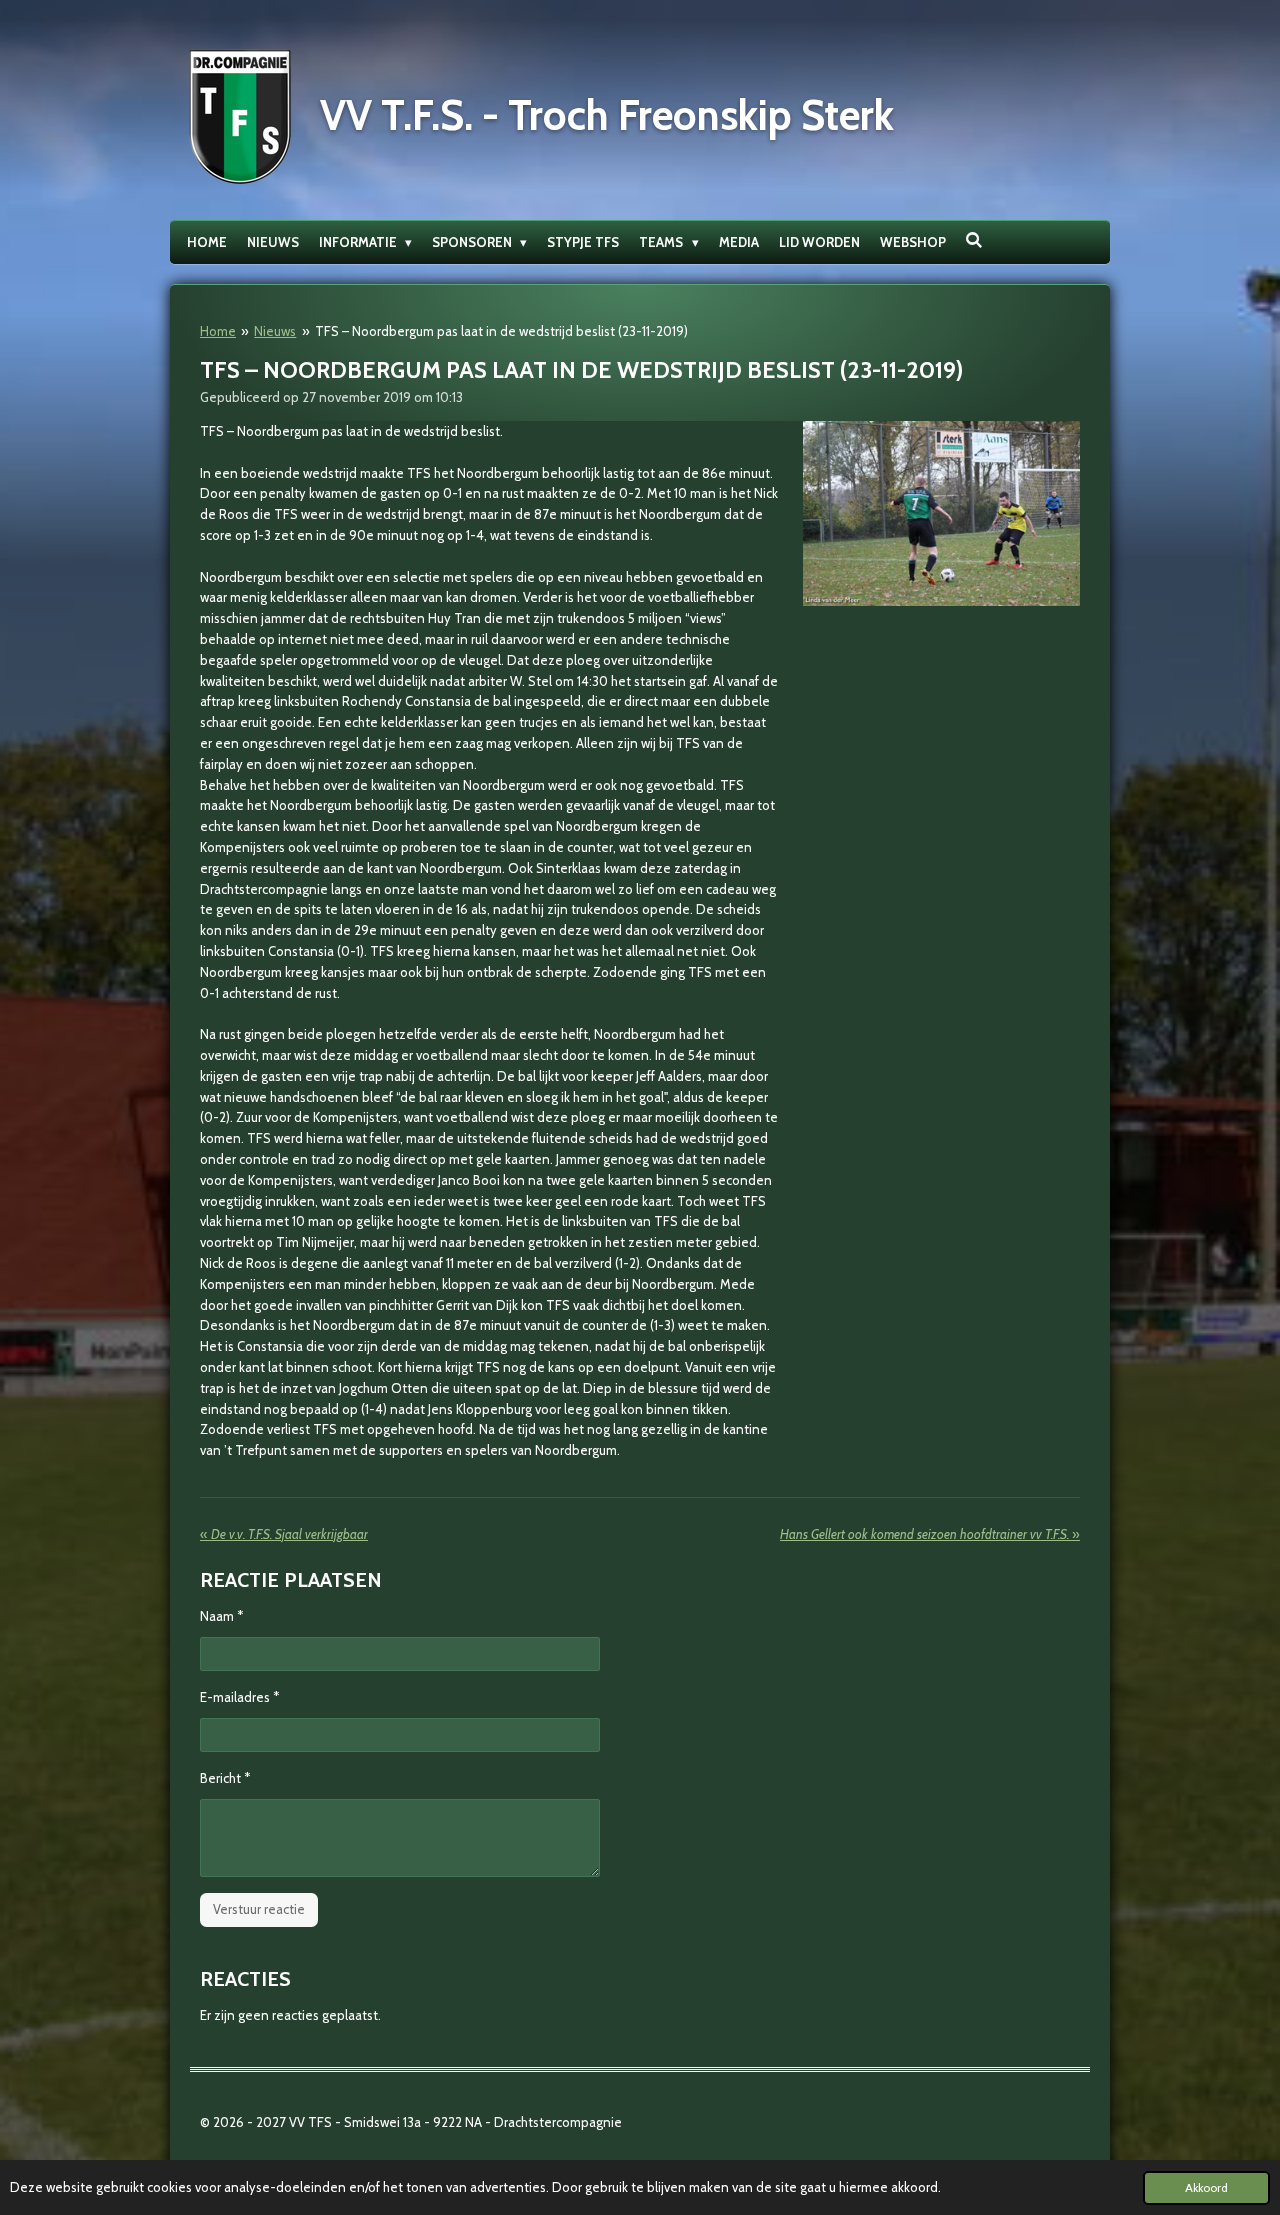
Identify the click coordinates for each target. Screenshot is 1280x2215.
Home (218, 331)
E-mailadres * (239, 1697)
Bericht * (225, 1778)
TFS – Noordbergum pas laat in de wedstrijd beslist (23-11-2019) (501, 331)
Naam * (221, 1616)
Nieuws (275, 331)
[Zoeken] (975, 240)
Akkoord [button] (1206, 2188)
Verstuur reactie (259, 1909)
